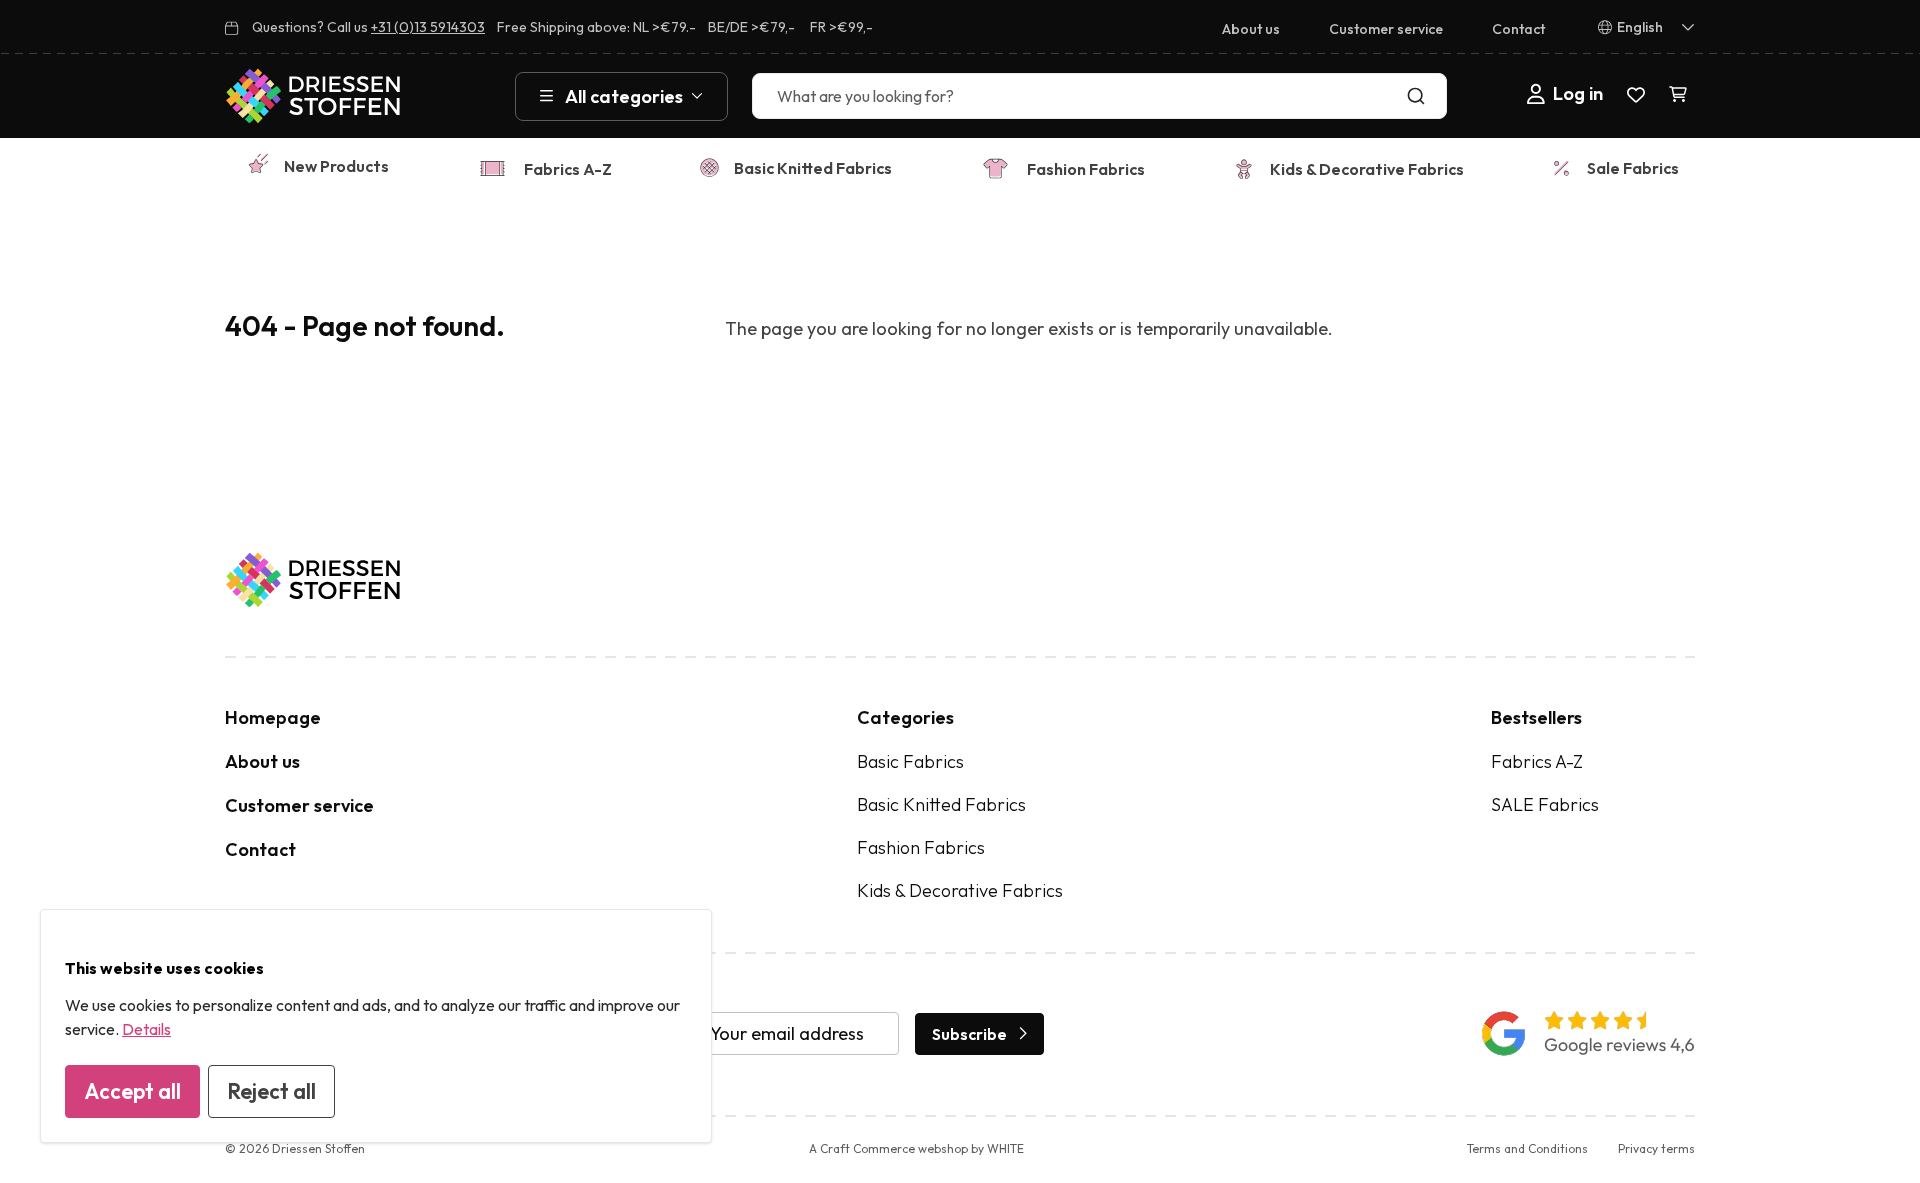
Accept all (132, 1091)
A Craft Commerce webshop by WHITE (916, 1148)
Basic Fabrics (910, 761)
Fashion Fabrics (1086, 169)
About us (1251, 29)
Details (146, 1029)
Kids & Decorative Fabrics (1367, 169)
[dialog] (376, 1026)
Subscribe (969, 1034)
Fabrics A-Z (568, 169)
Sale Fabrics (1633, 168)
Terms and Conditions (1527, 1148)
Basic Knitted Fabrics (813, 168)
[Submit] (1420, 96)
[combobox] (1099, 96)
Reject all (271, 1091)
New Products (336, 166)
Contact (1518, 29)
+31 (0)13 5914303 (428, 27)
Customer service (1386, 29)
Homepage (273, 717)
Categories (905, 717)
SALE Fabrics (1545, 804)
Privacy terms (1656, 1148)
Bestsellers (1536, 717)
